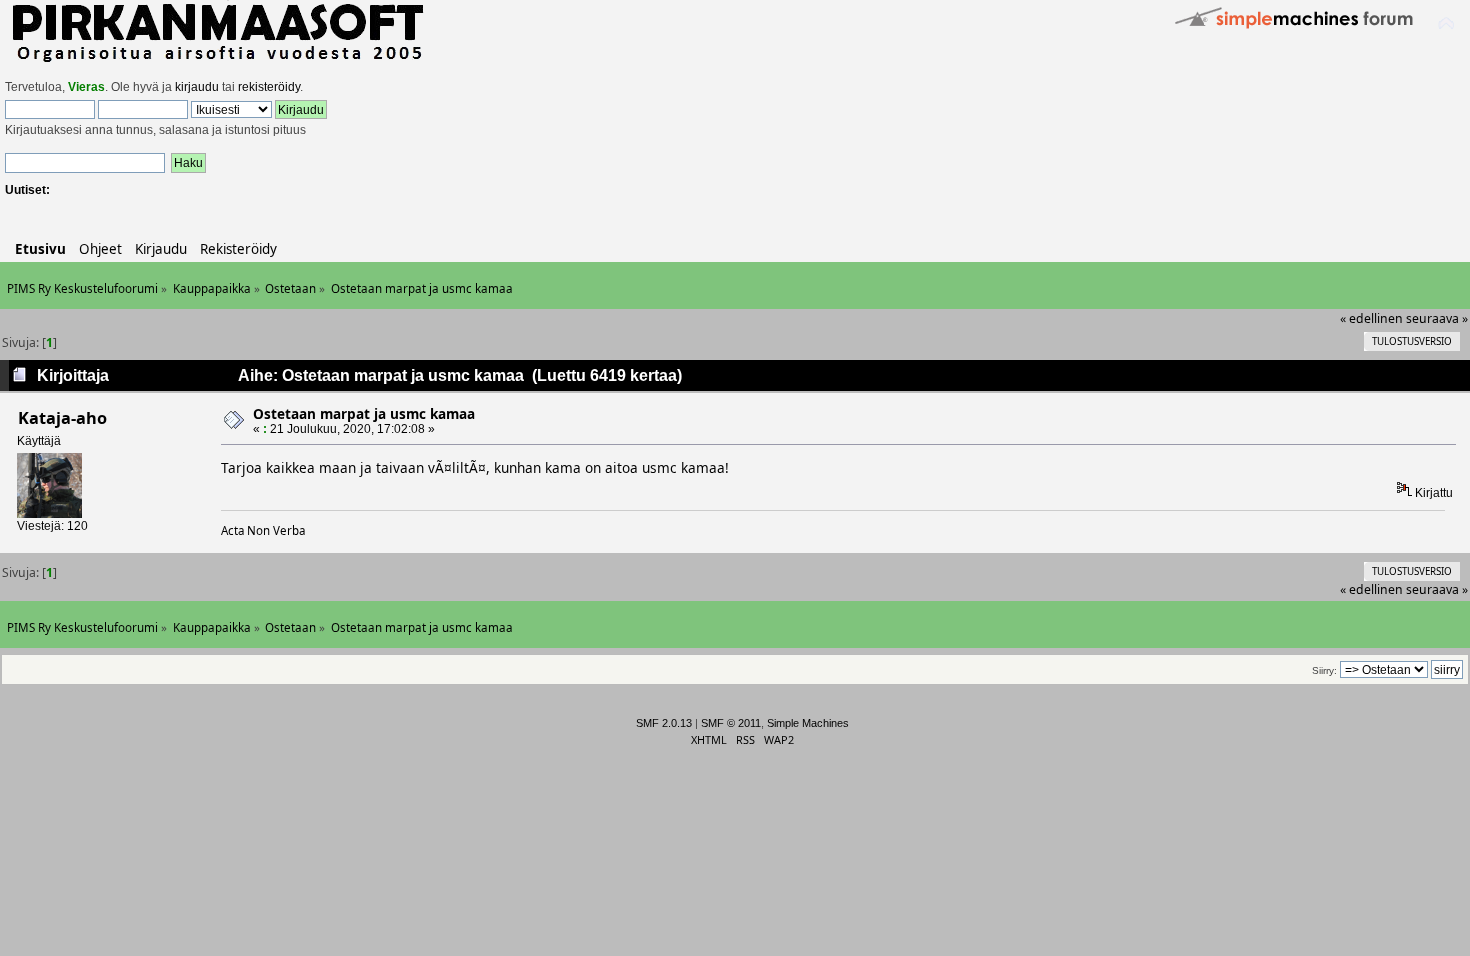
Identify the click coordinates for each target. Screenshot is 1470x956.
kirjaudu (197, 87)
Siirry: (1324, 670)
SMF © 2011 (731, 723)
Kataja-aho (62, 418)
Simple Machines (808, 723)
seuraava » (1437, 318)
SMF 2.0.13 (664, 723)
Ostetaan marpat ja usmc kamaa (364, 413)
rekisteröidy (269, 87)
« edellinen (1371, 318)
